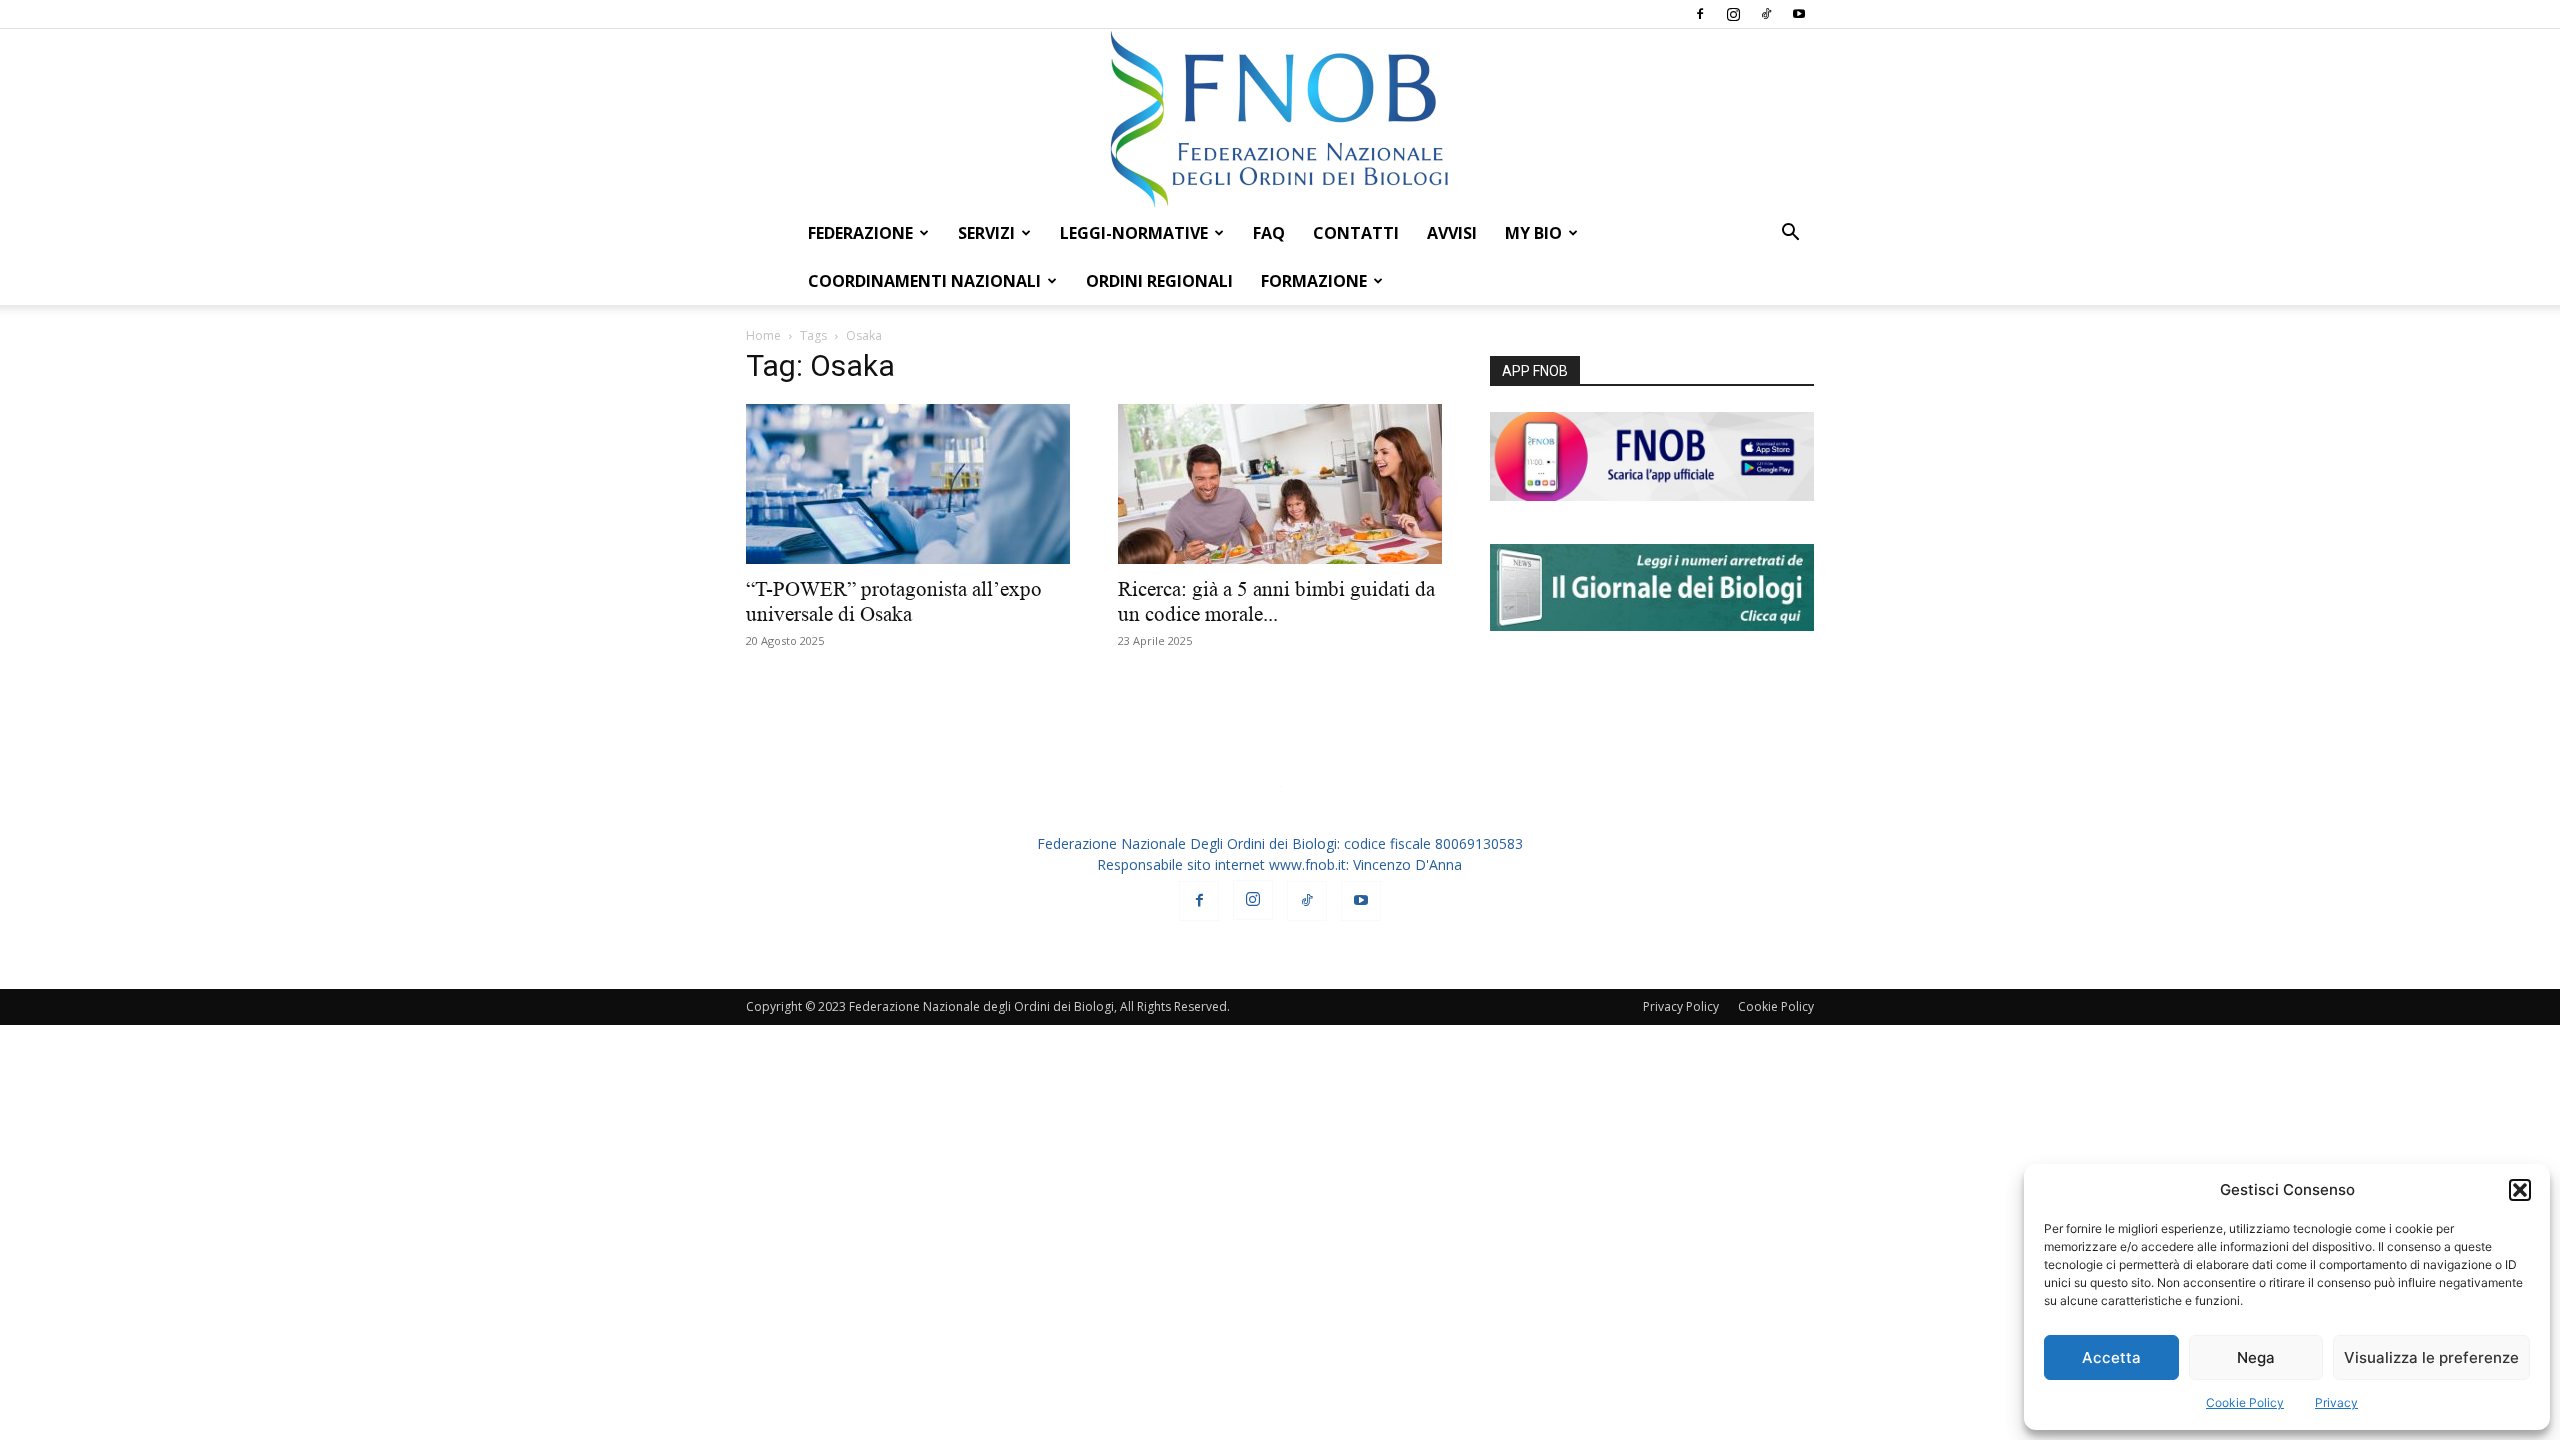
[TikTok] (1766, 14)
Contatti (1356, 233)
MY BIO (1533, 233)
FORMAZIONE (1314, 281)
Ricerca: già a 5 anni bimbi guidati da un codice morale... (1276, 601)
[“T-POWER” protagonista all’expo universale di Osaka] (908, 484)
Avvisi (1452, 233)
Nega (2256, 1357)
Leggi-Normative (1134, 233)
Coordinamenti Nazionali (924, 281)
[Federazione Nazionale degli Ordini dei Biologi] (1280, 119)
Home (763, 335)
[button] (2520, 1190)
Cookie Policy (2245, 1402)
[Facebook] (1700, 14)
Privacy (2336, 1402)
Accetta (2111, 1357)
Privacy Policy (1681, 1006)
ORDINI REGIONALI (1159, 281)
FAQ (1269, 233)
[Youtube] (1799, 14)
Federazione (860, 233)
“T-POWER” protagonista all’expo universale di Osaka (894, 601)
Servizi (986, 233)
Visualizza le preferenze (2431, 1357)
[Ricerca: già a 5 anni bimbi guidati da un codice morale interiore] (1280, 484)
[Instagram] (1733, 14)
